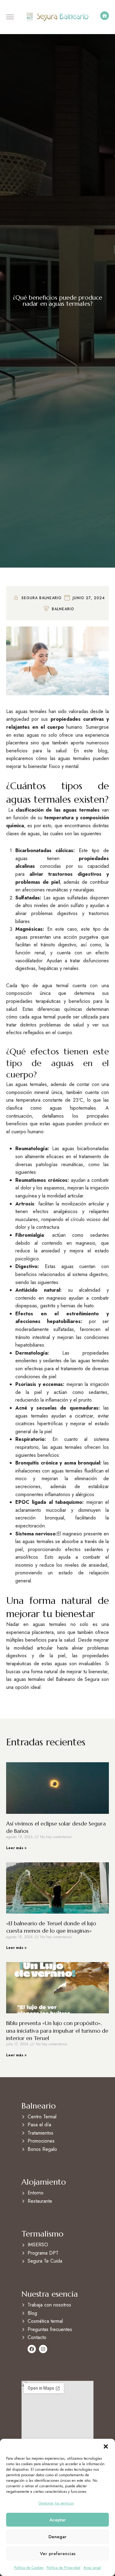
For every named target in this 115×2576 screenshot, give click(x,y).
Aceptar (58, 2520)
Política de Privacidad (63, 2568)
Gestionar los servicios (56, 2503)
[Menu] (10, 17)
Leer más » (16, 1848)
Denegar (57, 2537)
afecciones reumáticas (44, 890)
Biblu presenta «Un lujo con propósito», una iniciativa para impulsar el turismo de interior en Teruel (57, 2031)
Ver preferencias (58, 2554)
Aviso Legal (92, 2568)
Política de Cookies (29, 2568)
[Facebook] (32, 2349)
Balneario (63, 609)
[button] (106, 2446)
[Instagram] (43, 2349)
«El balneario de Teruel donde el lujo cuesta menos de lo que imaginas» (51, 1927)
